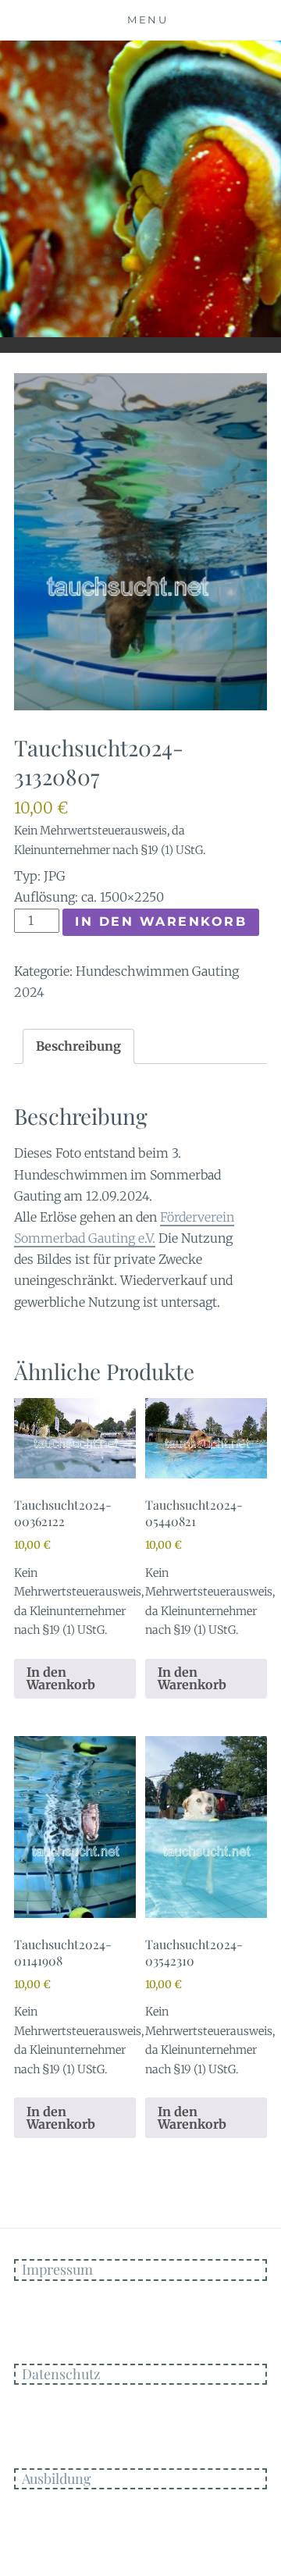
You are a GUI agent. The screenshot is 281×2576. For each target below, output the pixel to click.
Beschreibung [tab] (78, 1046)
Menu (148, 20)
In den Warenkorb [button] (61, 1678)
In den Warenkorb (161, 922)
